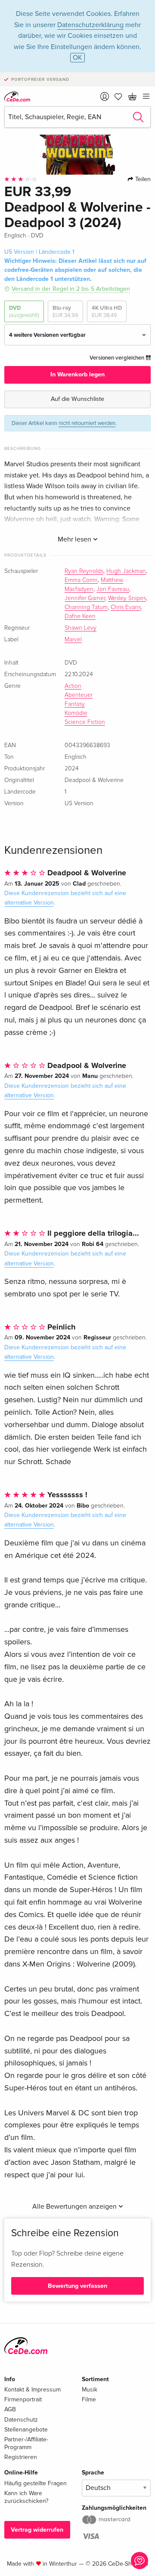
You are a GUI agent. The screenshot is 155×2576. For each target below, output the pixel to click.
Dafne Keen (80, 616)
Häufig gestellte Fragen (36, 2483)
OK (77, 58)
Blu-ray (65, 311)
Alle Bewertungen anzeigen (75, 2207)
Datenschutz (21, 2420)
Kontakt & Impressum (33, 2390)
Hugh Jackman (126, 571)
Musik (90, 2390)
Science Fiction (85, 722)
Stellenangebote (26, 2430)
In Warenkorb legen (77, 374)
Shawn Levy (81, 628)
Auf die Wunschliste (77, 399)
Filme (89, 2399)
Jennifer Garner (85, 598)
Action (73, 686)
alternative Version (29, 903)
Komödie (76, 713)
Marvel (73, 640)
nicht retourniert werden (87, 423)
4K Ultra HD (107, 311)
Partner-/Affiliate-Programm (26, 2443)
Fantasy (75, 704)
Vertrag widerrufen (37, 2530)
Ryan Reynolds (84, 571)
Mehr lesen (75, 539)
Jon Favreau (113, 589)
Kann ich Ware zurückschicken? (26, 2497)
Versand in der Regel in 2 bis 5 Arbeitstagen (71, 289)
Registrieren (21, 2457)
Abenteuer (79, 695)
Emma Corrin (81, 580)
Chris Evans (126, 607)
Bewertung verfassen (77, 2286)
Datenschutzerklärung (90, 25)
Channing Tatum (86, 607)
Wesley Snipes (127, 598)
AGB (10, 2409)
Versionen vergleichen (118, 358)
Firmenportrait (23, 2399)
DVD (24, 311)
